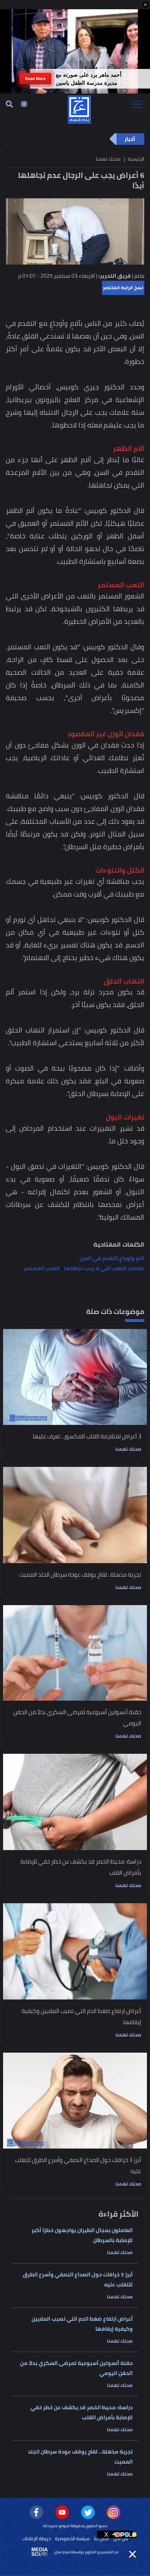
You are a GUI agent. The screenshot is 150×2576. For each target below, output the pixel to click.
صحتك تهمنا (128, 1449)
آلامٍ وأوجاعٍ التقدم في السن (112, 1258)
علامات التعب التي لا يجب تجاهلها (104, 1268)
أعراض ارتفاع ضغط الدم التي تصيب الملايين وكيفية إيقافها (82, 2324)
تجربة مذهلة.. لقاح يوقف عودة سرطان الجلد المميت (80, 2457)
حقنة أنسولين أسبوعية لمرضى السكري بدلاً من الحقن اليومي (76, 2368)
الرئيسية (136, 159)
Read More (35, 78)
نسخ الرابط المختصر (123, 287)
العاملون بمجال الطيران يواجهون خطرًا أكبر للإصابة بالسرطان (82, 2235)
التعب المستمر (42, 1268)
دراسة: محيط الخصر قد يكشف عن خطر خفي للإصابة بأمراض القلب (82, 2412)
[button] (145, 5)
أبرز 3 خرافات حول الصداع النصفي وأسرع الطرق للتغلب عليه (78, 2279)
